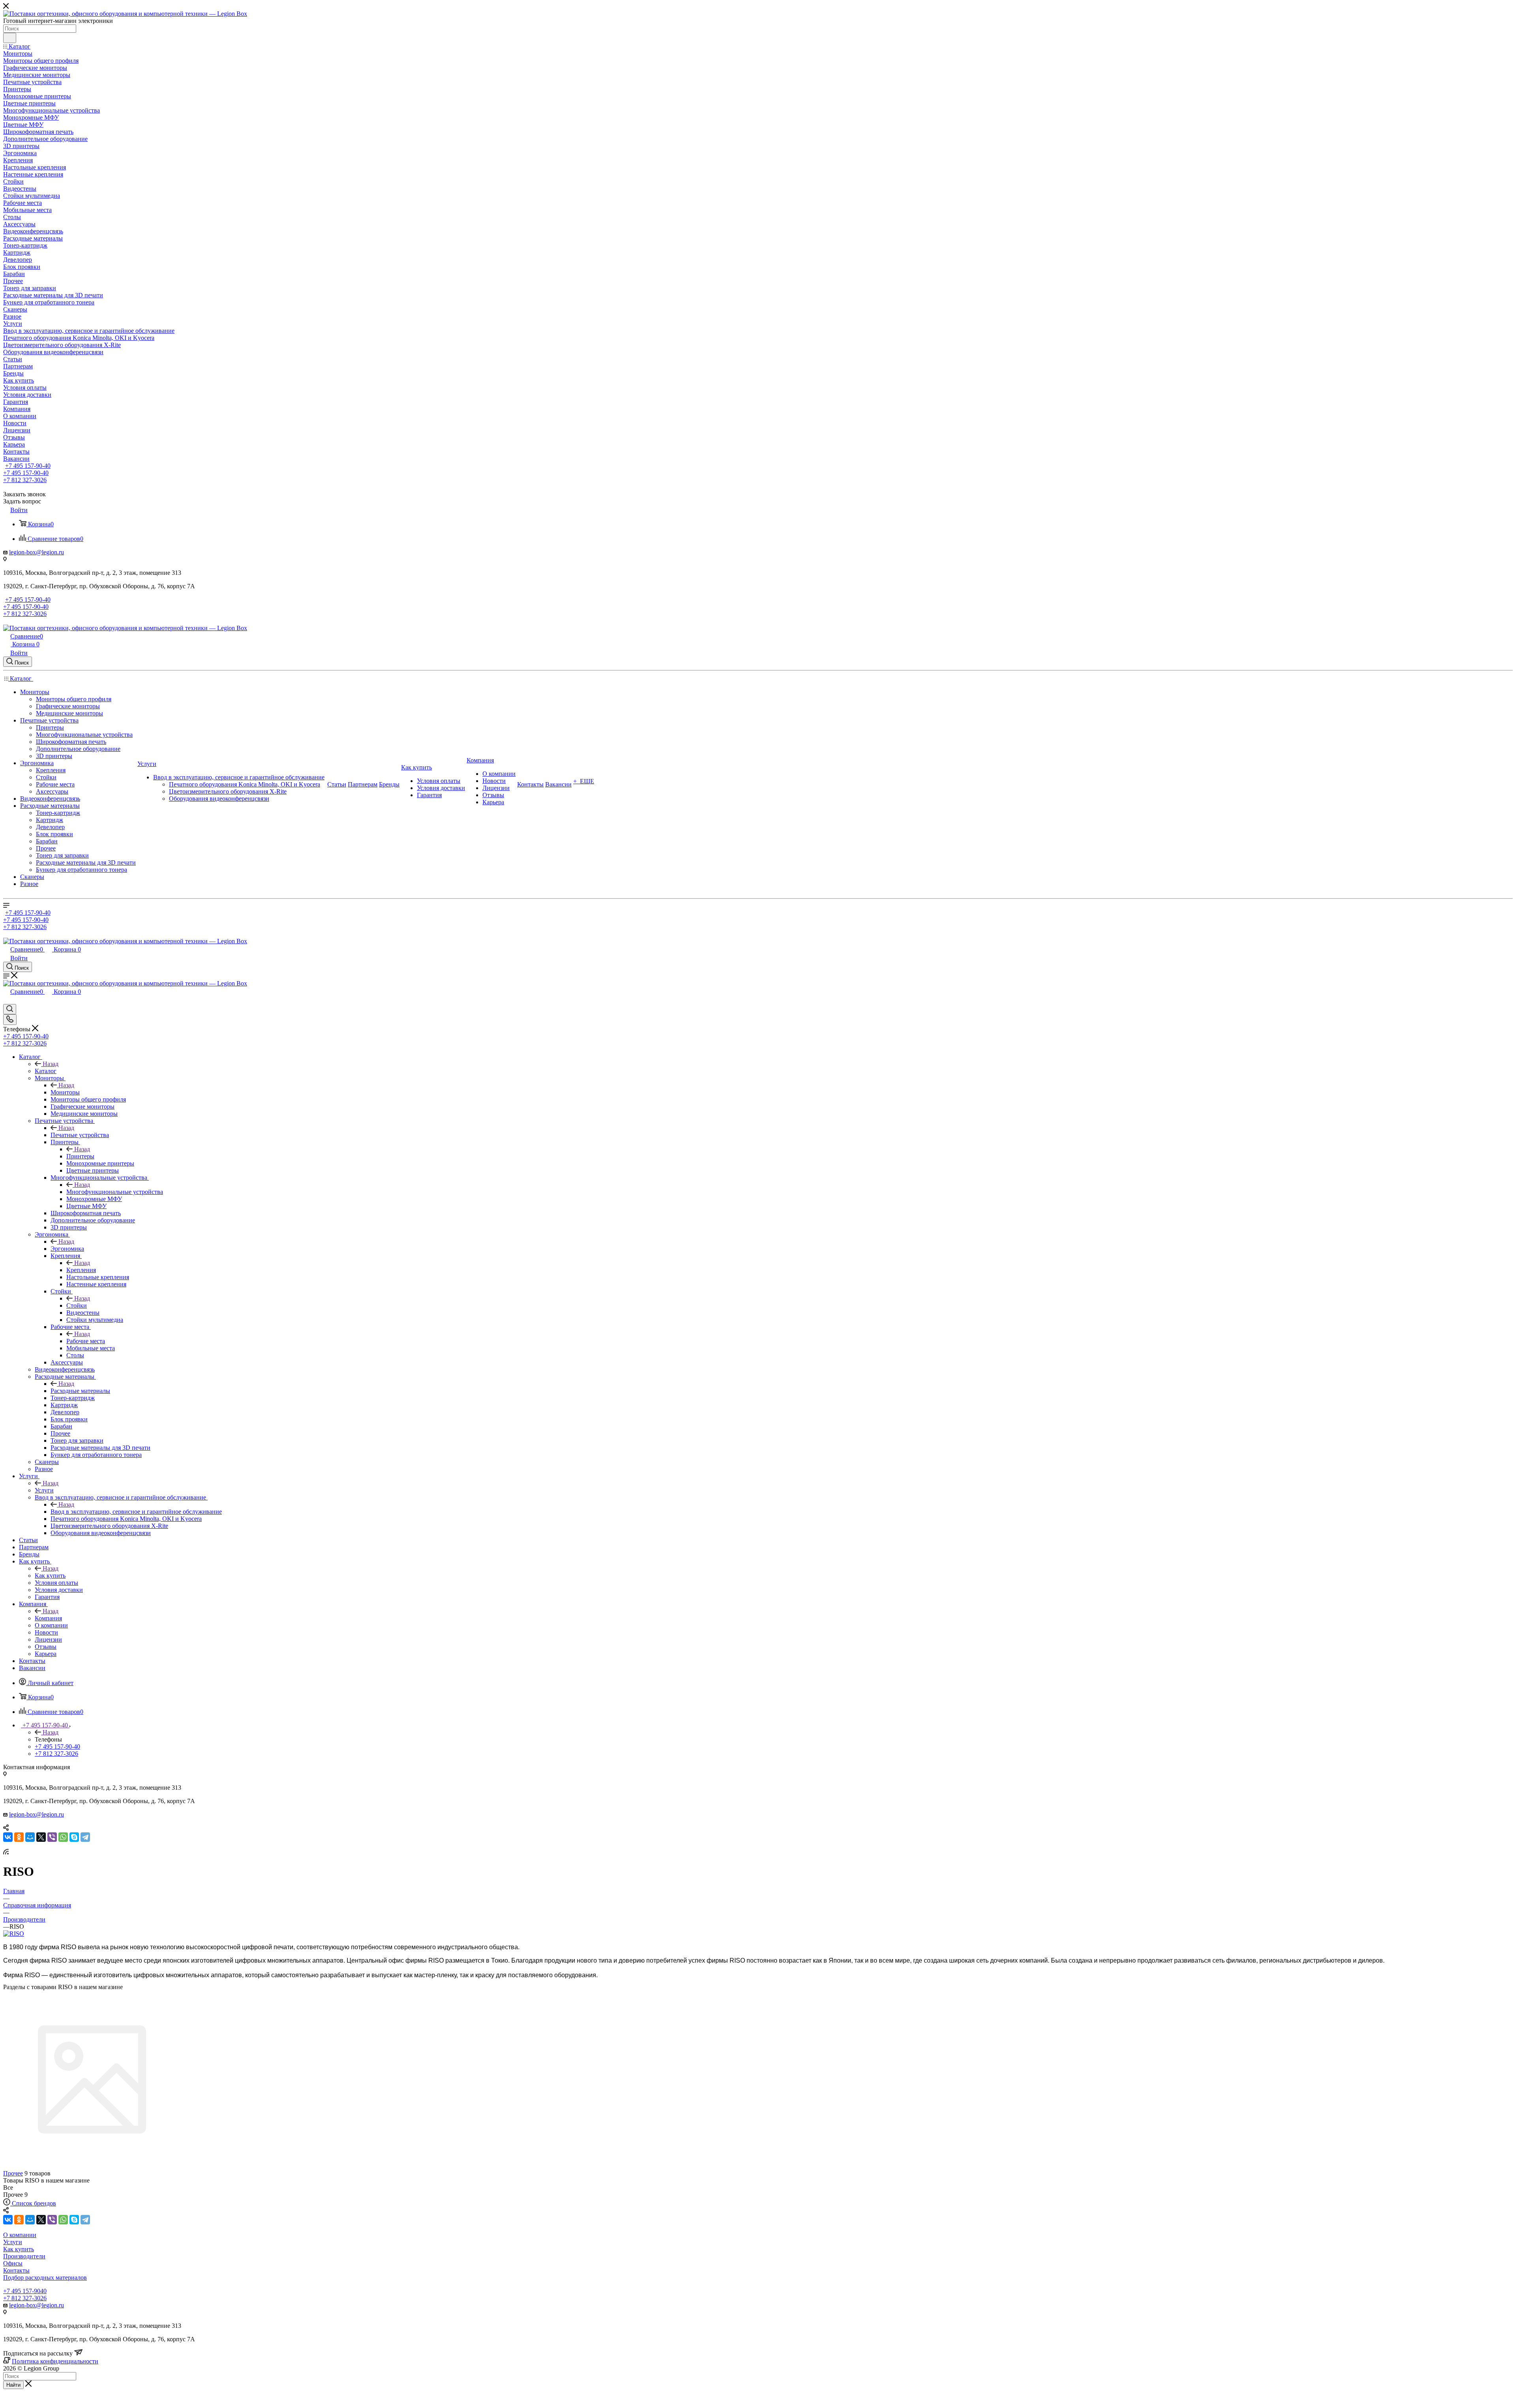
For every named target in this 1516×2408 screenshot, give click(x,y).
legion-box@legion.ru (37, 552)
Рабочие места (86, 1341)
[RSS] (6, 1852)
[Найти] (10, 38)
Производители (24, 2256)
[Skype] (74, 1837)
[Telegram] (85, 1837)
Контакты (16, 2270)
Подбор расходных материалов (45, 2278)
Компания (48, 1618)
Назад (51, 1064)
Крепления (81, 1270)
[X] (41, 1837)
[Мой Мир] (30, 1837)
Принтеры (80, 1156)
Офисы (13, 2263)
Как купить (50, 1576)
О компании (20, 2235)
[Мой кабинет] (7, 1000)
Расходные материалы (80, 1391)
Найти (13, 2385)
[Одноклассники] (19, 1837)
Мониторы (65, 1092)
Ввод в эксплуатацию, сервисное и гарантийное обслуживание (136, 1512)
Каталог (46, 1071)
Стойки (77, 1305)
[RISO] (14, 1934)
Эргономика (67, 1249)
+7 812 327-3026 (25, 2298)
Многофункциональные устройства (115, 1192)
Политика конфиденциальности (55, 2361)
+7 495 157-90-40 (28, 466)
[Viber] (52, 1837)
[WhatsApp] (63, 1837)
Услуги (44, 1490)
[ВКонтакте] (8, 1837)
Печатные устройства (80, 1135)
